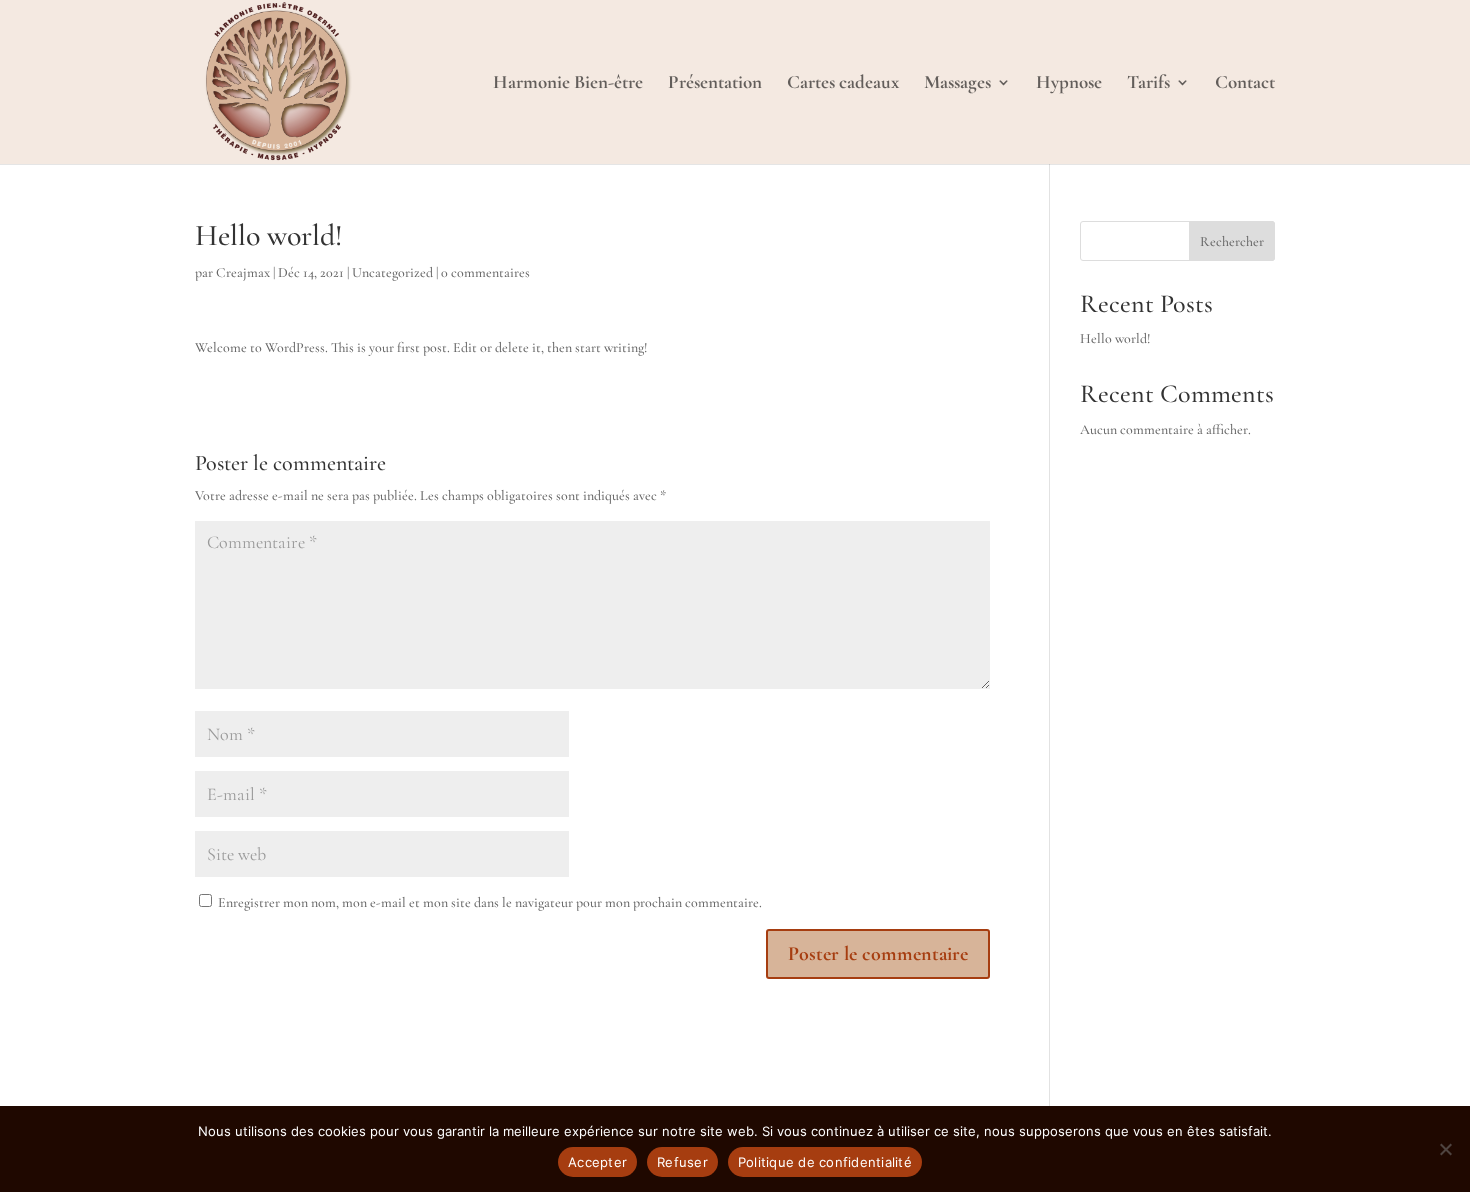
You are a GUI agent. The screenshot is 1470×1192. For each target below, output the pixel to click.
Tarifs (1148, 84)
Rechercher (1232, 241)
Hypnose (1069, 84)
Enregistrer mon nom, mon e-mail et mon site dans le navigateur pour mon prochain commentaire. (490, 902)
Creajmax (243, 272)
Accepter (597, 1162)
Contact (1245, 84)
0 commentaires (485, 272)
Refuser (682, 1162)
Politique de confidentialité (825, 1162)
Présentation (715, 84)
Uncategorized (392, 272)
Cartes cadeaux (843, 84)
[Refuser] (1445, 1149)
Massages (957, 84)
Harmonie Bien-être (568, 84)
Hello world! (1115, 338)
